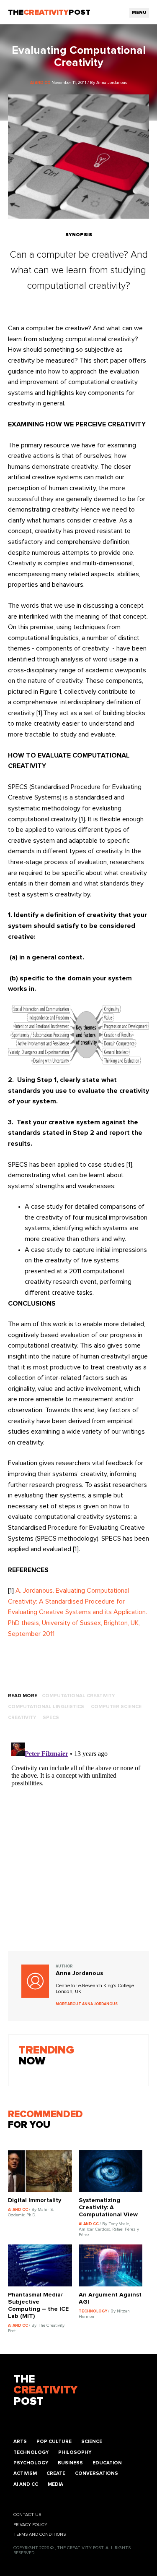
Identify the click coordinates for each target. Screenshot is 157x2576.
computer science (116, 1707)
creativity (22, 1718)
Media (55, 2484)
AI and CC (26, 2484)
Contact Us (27, 2515)
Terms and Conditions (40, 2534)
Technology (31, 2452)
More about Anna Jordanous (87, 2004)
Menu (139, 13)
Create (56, 2473)
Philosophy (75, 2452)
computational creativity (78, 1696)
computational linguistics (46, 1707)
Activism (25, 2473)
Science (92, 2441)
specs (51, 1718)
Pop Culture (54, 2441)
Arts (20, 2441)
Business (70, 2463)
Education (107, 2463)
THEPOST (45, 2391)
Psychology (31, 2463)
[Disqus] (79, 1844)
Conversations (97, 2473)
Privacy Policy (30, 2525)
